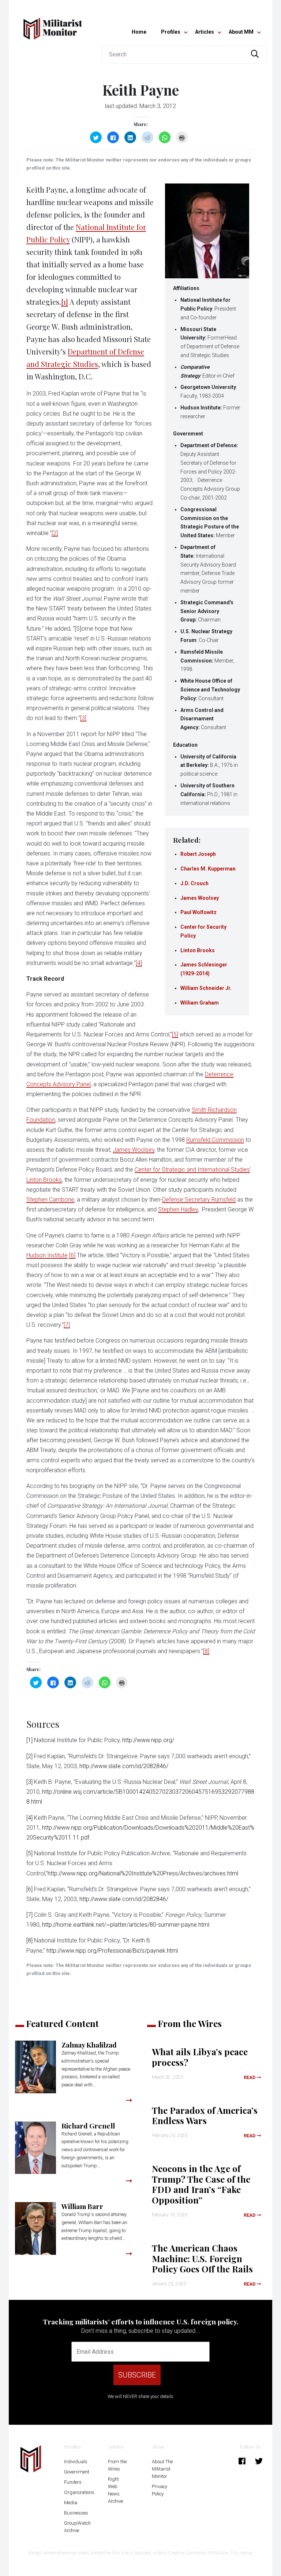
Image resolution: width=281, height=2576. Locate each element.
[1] (65, 302)
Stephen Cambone (50, 1200)
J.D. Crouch (194, 883)
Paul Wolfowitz (198, 912)
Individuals (76, 2462)
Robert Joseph (198, 854)
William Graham (200, 1003)
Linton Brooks (198, 950)
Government (77, 2472)
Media (71, 2503)
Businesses (76, 2513)
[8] (206, 1651)
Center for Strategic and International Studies (192, 1170)
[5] (175, 1034)
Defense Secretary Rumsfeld (199, 1200)
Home (139, 32)
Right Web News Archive (115, 2490)
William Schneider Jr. (206, 988)
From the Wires (117, 2465)
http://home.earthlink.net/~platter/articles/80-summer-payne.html (126, 1925)
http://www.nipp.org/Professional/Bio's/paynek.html (112, 1951)
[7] (67, 1325)
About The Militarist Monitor (162, 2469)
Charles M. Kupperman (208, 869)
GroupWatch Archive (77, 2527)
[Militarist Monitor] (53, 24)
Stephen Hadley (178, 1209)
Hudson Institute (47, 1255)
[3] (83, 718)
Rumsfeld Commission (215, 1140)
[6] (72, 1255)
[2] (55, 533)
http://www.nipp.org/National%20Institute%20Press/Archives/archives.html (143, 1873)
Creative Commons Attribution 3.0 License (210, 2553)
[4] (139, 963)
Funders (73, 2482)
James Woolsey (200, 898)
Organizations (79, 2492)
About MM (241, 32)
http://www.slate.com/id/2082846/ (124, 1766)
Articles (205, 32)
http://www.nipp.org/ (148, 1740)
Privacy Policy (160, 2490)
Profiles (171, 32)
